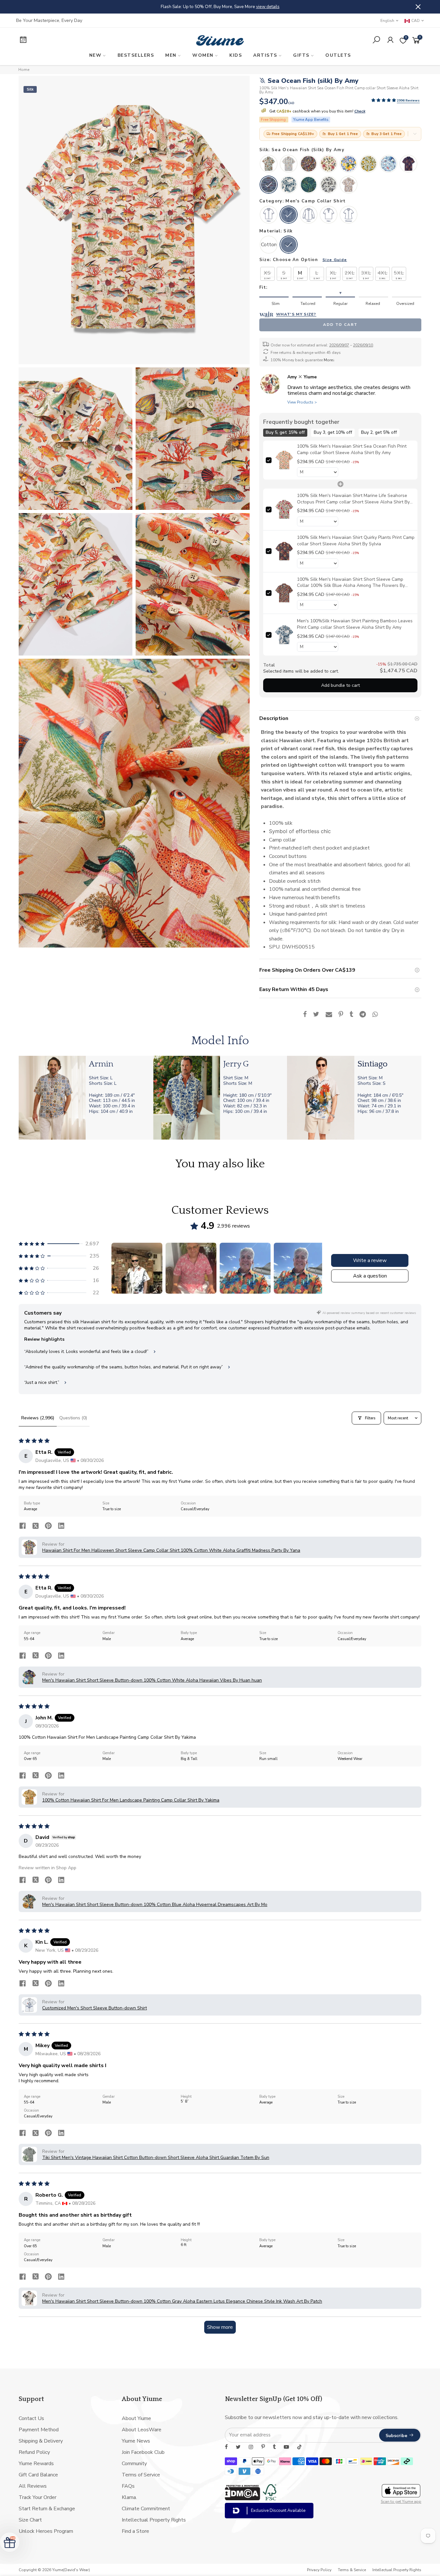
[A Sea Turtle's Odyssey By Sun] (388, 164)
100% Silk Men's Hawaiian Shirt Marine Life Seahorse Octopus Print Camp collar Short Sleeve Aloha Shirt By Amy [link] (353, 499)
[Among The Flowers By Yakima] (309, 164)
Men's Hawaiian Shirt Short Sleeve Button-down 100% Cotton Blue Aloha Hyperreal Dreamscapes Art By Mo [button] (155, 1905)
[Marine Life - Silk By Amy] (329, 164)
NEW (96, 55)
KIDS (236, 55)
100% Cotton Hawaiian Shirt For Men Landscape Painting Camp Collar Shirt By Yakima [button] (131, 1800)
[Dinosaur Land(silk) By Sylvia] (269, 164)
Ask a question (370, 1276)
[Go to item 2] (191, 1268)
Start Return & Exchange (47, 2509)
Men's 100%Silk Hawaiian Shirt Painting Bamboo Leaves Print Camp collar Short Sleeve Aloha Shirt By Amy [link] (355, 624)
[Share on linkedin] (61, 1527)
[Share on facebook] (23, 1527)
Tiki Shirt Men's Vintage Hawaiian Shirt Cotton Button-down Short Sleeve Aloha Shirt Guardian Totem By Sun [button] (156, 2158)
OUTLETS (338, 55)
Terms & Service (352, 2570)
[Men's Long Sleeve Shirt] (309, 215)
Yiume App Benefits (311, 120)
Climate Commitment (146, 2509)
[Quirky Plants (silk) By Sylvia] (408, 164)
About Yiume (136, 2418)
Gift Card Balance (38, 2475)
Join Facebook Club (143, 2452)
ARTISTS (265, 55)
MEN (171, 55)
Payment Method (39, 2430)
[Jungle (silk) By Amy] (289, 164)
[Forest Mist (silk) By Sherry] (309, 185)
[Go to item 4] (299, 1268)
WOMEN (203, 55)
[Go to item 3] (245, 1268)
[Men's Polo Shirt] (329, 215)
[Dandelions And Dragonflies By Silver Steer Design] (368, 164)
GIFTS (301, 55)
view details (334, 7)
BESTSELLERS (136, 55)
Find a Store (135, 2531)
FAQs (128, 2486)
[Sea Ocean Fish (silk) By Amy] (269, 185)
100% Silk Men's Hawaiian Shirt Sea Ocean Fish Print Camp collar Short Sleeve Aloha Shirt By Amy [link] (352, 449)
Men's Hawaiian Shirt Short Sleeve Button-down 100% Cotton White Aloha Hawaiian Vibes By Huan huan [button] (152, 1680)
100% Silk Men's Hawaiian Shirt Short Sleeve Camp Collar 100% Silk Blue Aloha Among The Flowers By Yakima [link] (351, 582)
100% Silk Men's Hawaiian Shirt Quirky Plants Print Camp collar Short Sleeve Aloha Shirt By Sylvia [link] (356, 541)
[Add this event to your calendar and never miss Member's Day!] (63, 41)
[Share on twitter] (35, 1527)
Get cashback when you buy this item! (317, 111)
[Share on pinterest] (48, 1527)
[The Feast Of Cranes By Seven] (329, 185)
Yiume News (136, 2441)
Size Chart (30, 2520)
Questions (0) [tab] (73, 1418)
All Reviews (33, 2486)
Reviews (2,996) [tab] (38, 1418)
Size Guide (335, 260)
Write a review (370, 1260)
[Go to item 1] (137, 1268)
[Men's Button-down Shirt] (269, 215)
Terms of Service (141, 2475)
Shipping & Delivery (41, 2441)
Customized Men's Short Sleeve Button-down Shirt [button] (95, 2008)
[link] (284, 460)
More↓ (329, 360)
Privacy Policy (319, 2570)
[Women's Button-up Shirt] (349, 215)
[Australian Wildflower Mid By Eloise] (349, 185)
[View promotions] (415, 134)
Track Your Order (38, 2497)
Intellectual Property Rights (154, 2520)
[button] (384, 100)
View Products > (302, 402)
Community (134, 2464)
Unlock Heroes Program (46, 2531)
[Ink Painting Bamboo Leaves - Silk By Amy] (289, 185)
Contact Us (31, 2418)
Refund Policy (34, 2452)
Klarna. (129, 2497)
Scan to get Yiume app (401, 2502)
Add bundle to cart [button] (340, 685)
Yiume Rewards (36, 2464)
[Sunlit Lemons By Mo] (349, 164)
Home (24, 70)
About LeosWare (142, 2430)
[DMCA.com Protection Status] (243, 2499)
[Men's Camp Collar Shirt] (289, 215)
